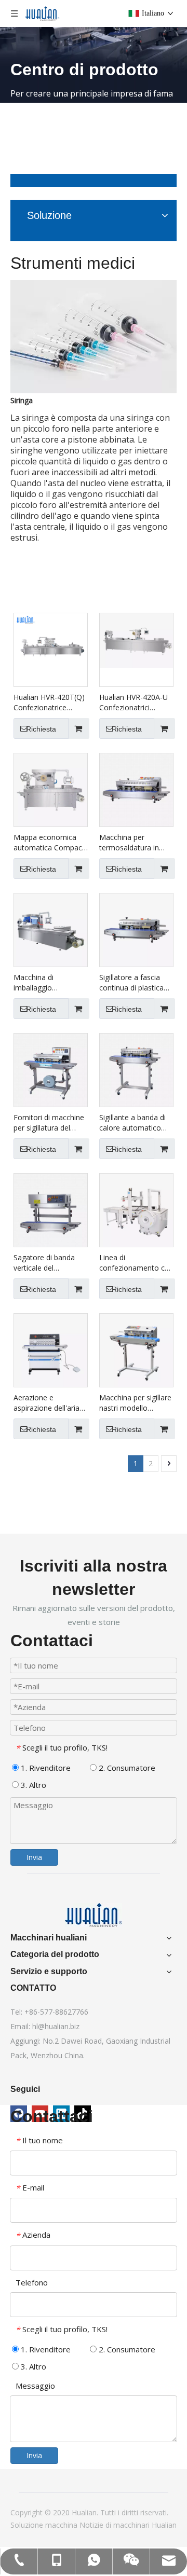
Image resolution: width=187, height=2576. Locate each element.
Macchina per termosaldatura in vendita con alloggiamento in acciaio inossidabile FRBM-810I (131, 843)
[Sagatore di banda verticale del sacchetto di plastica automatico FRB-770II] (51, 1209)
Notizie (92, 2525)
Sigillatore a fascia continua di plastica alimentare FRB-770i (133, 983)
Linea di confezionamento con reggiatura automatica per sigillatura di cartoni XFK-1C (136, 1263)
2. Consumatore (126, 1768)
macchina (62, 2525)
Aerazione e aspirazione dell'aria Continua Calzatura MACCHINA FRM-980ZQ (46, 1403)
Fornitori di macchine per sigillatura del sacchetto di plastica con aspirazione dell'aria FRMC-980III (49, 1123)
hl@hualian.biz (56, 2026)
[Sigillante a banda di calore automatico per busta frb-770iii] (136, 1069)
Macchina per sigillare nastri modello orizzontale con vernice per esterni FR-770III (135, 1403)
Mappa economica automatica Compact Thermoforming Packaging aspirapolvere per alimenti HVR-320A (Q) (49, 843)
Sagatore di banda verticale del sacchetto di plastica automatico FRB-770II (51, 1263)
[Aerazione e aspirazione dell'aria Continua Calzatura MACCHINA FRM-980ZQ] (51, 1349)
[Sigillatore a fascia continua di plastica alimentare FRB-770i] (136, 929)
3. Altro (32, 1785)
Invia (34, 1857)
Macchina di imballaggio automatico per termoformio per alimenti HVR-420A (45, 983)
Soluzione (28, 2525)
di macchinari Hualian (141, 2525)
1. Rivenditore (45, 1768)
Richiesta (41, 729)
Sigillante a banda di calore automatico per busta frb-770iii (132, 1123)
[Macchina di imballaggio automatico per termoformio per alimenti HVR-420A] (51, 929)
